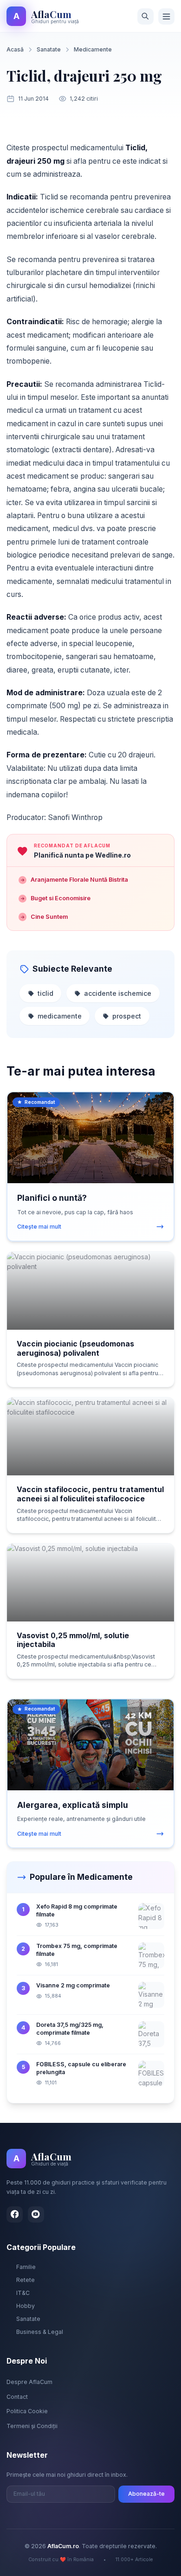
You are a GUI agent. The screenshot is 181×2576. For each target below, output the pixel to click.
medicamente (60, 1016)
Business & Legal (40, 2332)
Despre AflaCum (29, 2382)
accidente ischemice (118, 993)
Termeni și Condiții (32, 2426)
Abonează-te (146, 2494)
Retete (26, 2280)
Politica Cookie (27, 2411)
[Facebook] (15, 2214)
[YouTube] (36, 2214)
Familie (26, 2267)
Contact (17, 2397)
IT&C (23, 2293)
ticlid (45, 993)
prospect (127, 1016)
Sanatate (49, 49)
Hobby (26, 2306)
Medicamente (93, 49)
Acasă (15, 49)
